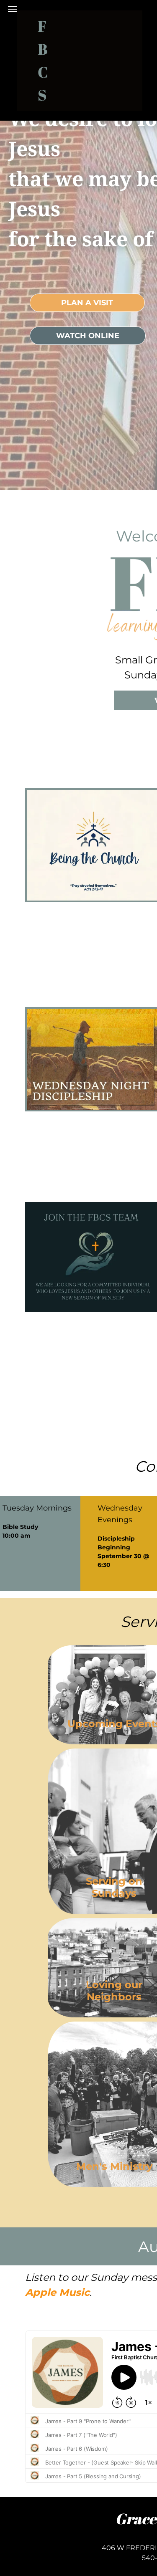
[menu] (13, 9)
